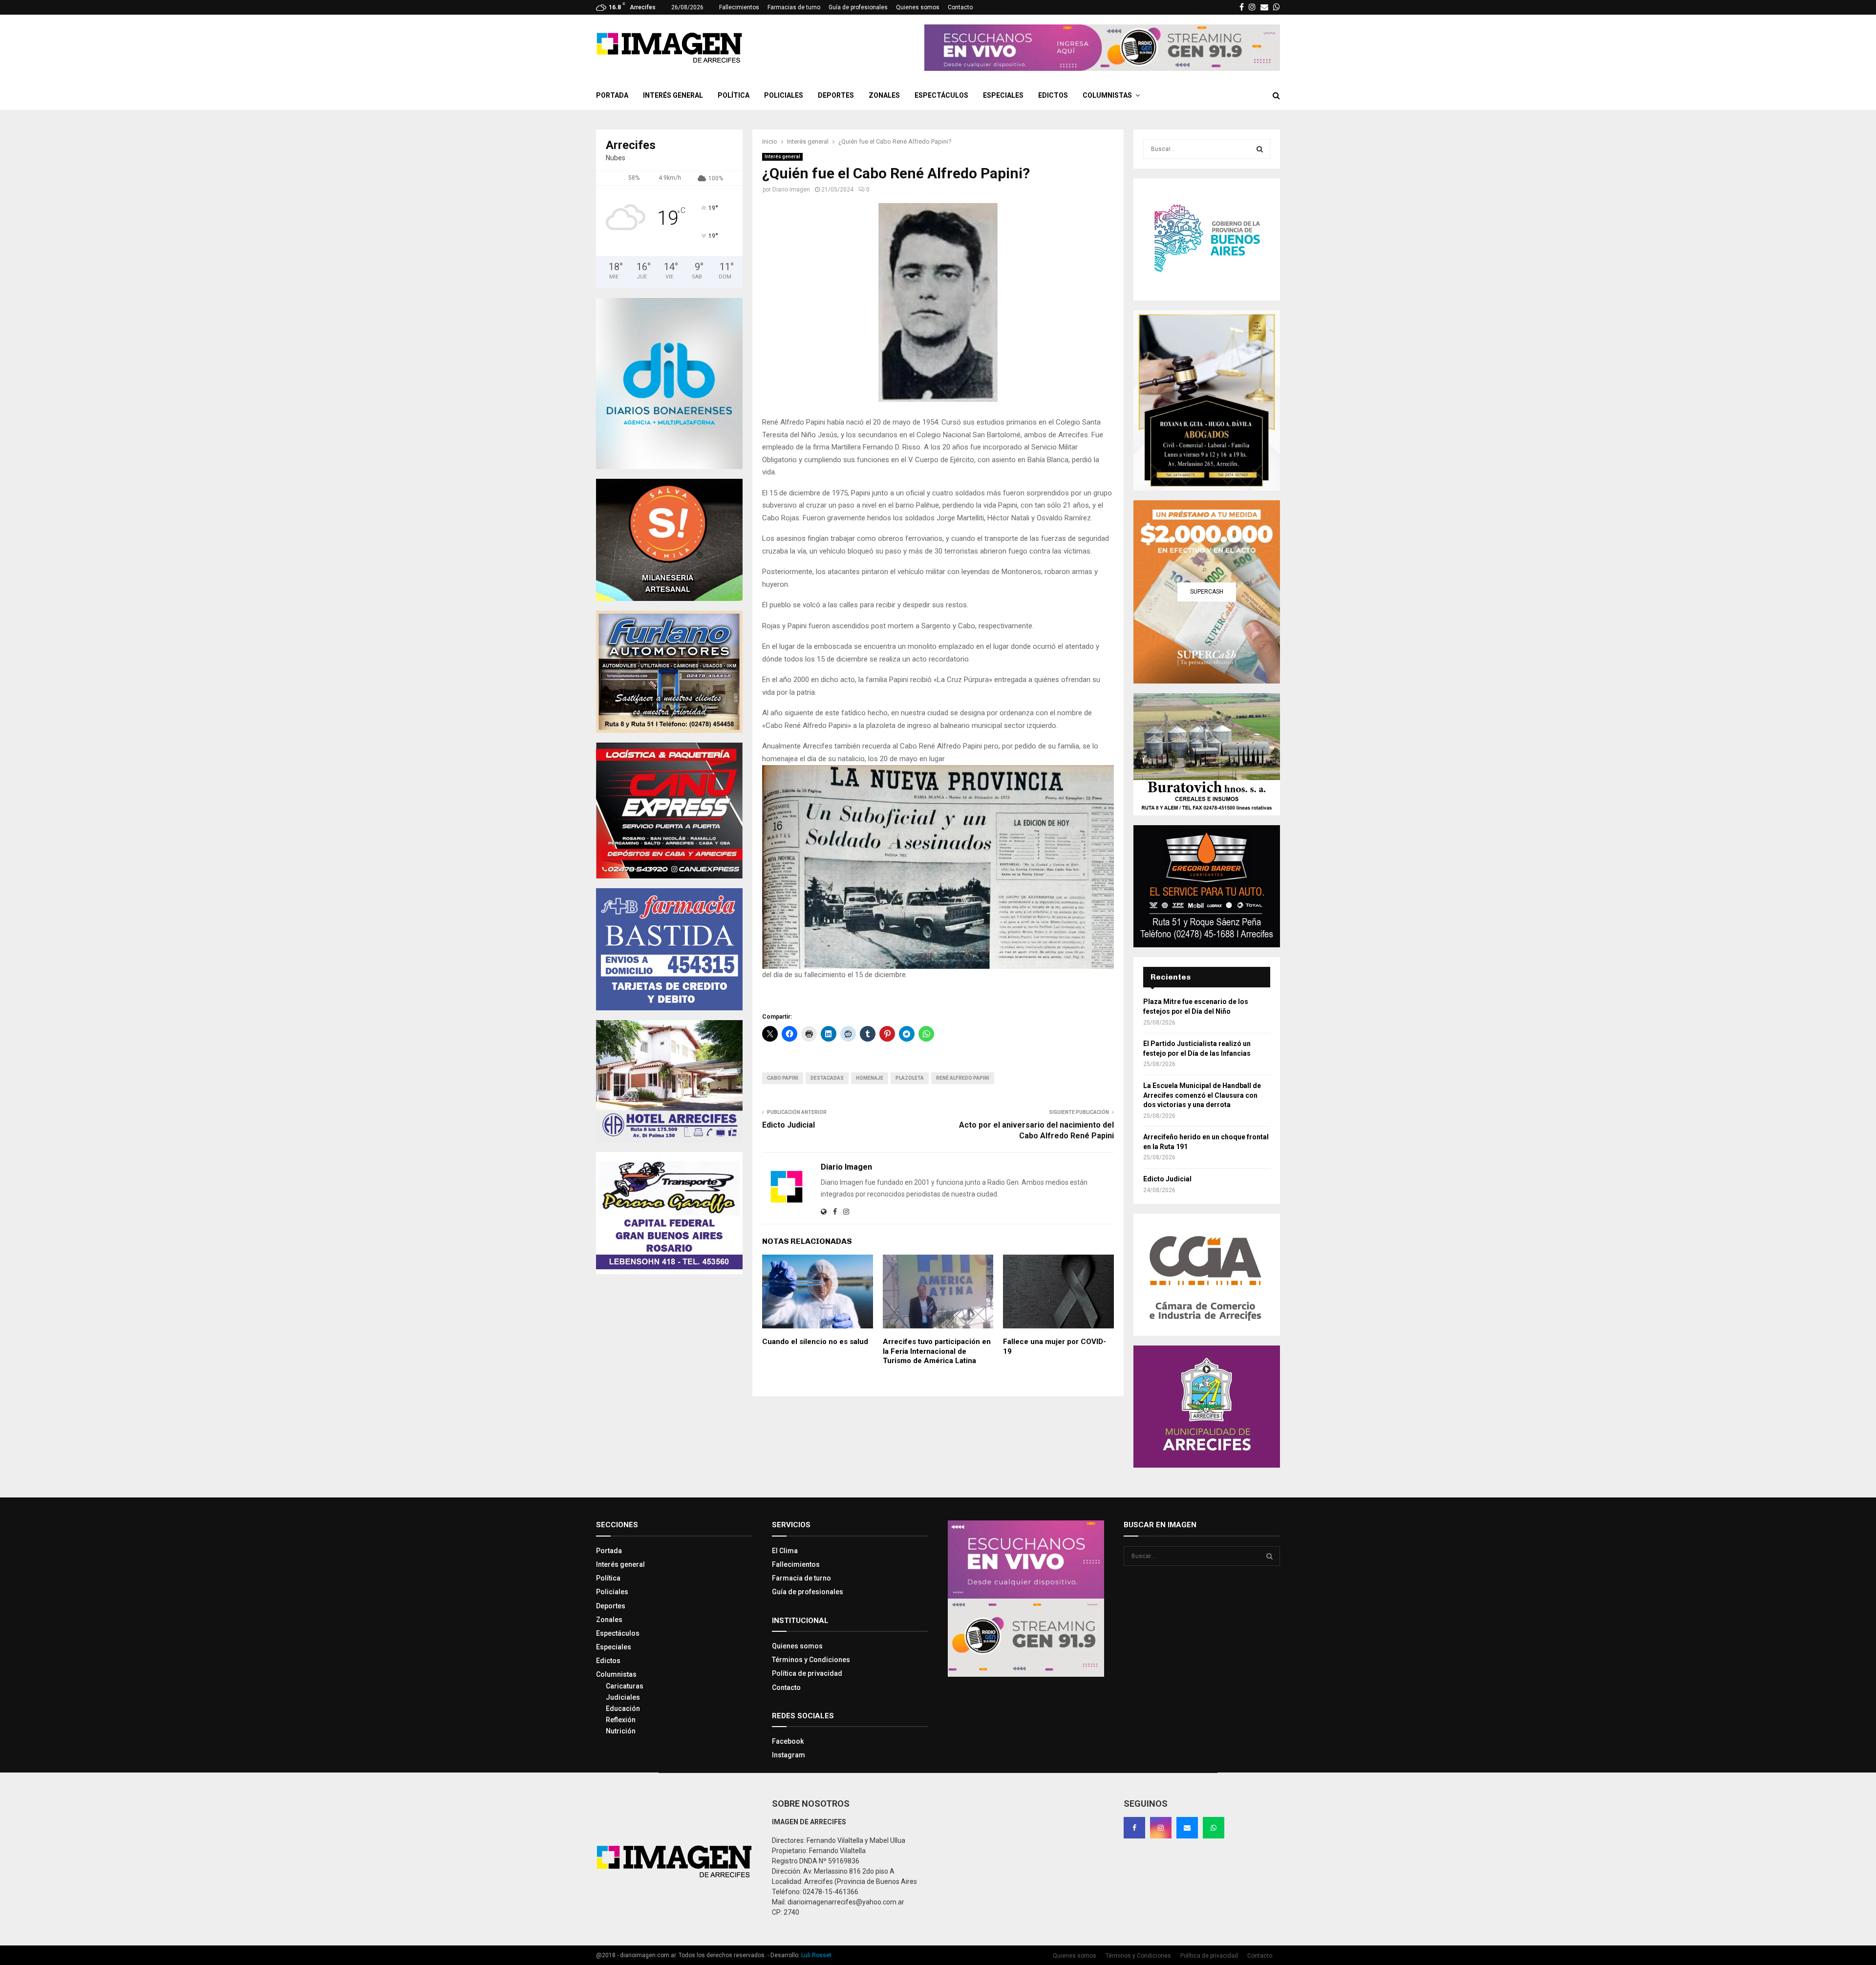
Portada (612, 95)
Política (734, 95)
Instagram (789, 1755)
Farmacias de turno (794, 7)
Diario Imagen (791, 190)
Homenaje (870, 1078)
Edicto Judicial (789, 1125)
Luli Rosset (816, 1955)
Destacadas (827, 1078)
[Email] (1187, 1828)
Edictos (1053, 95)
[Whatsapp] (1214, 1828)
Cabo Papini (783, 1078)
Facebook (788, 1741)
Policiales (784, 95)
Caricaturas (625, 1686)
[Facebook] (1134, 1828)
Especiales (1003, 95)
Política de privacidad (807, 1673)
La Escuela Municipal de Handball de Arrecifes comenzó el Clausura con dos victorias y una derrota (1202, 1095)
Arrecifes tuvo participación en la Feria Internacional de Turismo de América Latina (937, 1351)
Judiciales (623, 1697)
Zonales (884, 95)
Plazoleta (910, 1078)
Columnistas (1107, 95)
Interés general (673, 95)
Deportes (836, 95)
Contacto (960, 7)
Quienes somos (918, 7)
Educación (623, 1709)
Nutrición (621, 1731)
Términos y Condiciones (811, 1660)
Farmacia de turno (801, 1578)
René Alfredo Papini (963, 1078)
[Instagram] (1161, 1828)
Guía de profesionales (858, 7)
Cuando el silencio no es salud (815, 1342)
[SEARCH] (1260, 149)
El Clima (785, 1551)
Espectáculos (941, 95)
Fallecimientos (739, 7)
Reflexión (621, 1720)
